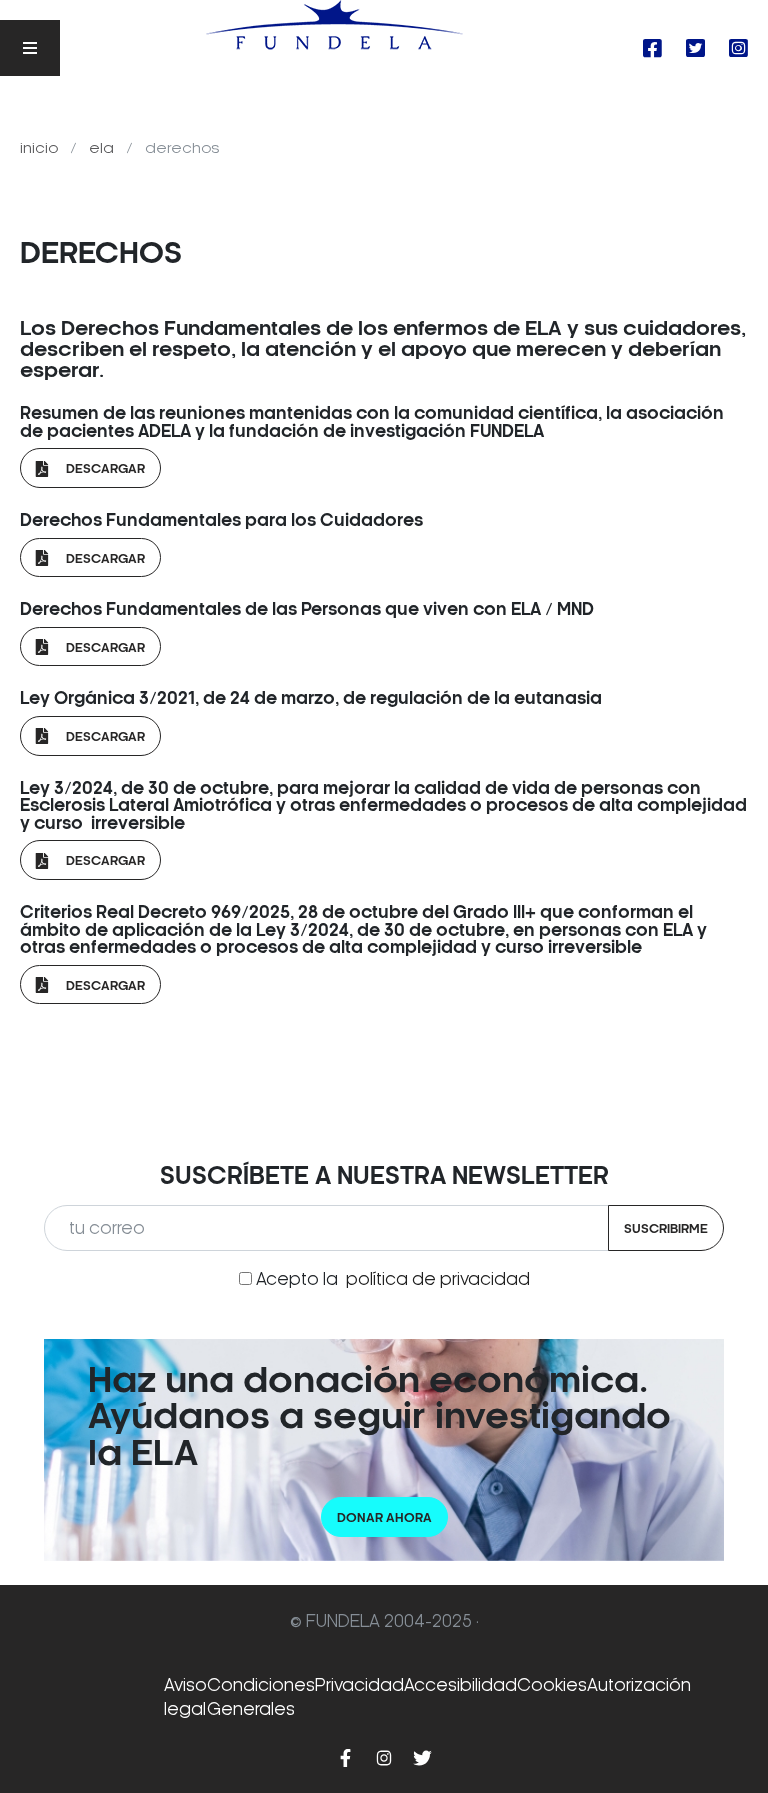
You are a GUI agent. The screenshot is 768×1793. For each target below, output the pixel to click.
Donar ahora (384, 1517)
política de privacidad (438, 1279)
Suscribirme (666, 1228)
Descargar (96, 468)
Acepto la (393, 1279)
